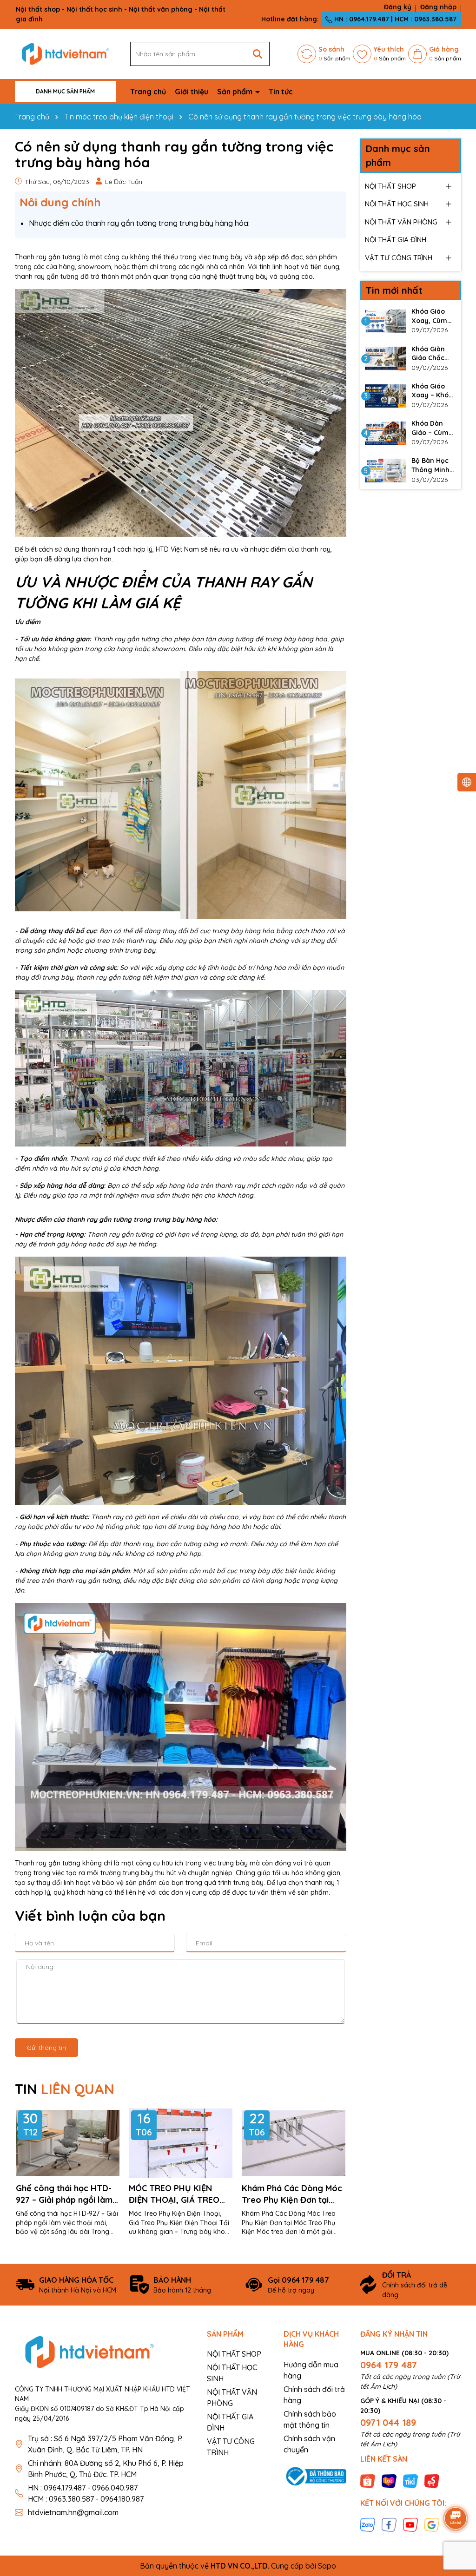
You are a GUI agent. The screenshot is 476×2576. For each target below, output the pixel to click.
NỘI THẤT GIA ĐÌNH (396, 240)
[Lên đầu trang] (456, 2492)
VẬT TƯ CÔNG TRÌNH (399, 258)
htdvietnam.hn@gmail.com (73, 2512)
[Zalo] (368, 2524)
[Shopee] (368, 2480)
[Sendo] (432, 2480)
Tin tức (281, 92)
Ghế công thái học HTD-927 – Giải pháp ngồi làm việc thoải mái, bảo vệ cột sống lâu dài (68, 2194)
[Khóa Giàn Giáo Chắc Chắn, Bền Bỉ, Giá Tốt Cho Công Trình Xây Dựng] (386, 359)
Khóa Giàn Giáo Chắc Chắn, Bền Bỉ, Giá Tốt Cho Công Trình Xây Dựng (432, 354)
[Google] (432, 2524)
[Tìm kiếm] (258, 54)
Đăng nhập (438, 7)
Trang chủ (148, 92)
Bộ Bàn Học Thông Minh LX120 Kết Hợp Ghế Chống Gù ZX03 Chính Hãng (430, 465)
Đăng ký (398, 7)
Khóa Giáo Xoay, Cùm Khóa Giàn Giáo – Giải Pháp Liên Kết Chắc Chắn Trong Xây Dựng (434, 316)
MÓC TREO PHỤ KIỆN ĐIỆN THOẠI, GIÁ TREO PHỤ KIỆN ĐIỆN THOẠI (174, 2194)
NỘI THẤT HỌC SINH (397, 204)
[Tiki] (410, 2480)
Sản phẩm (236, 92)
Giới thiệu (192, 92)
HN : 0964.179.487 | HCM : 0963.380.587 (394, 19)
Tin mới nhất (394, 290)
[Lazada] (389, 2480)
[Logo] (66, 53)
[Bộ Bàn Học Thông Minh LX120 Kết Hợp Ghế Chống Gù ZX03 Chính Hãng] (386, 470)
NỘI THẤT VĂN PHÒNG (401, 222)
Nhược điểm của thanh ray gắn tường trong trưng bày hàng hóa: (139, 223)
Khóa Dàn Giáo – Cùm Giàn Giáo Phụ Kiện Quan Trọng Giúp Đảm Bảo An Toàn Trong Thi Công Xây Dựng (434, 428)
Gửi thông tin (46, 2048)
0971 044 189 (388, 2422)
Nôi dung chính (60, 202)
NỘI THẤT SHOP (390, 186)
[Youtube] (410, 2524)
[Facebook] (389, 2524)
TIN (65, 2089)
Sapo (327, 2566)
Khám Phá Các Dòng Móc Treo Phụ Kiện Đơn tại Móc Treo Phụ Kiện (292, 2194)
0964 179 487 (389, 2365)
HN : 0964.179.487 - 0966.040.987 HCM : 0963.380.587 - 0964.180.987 (86, 2493)
